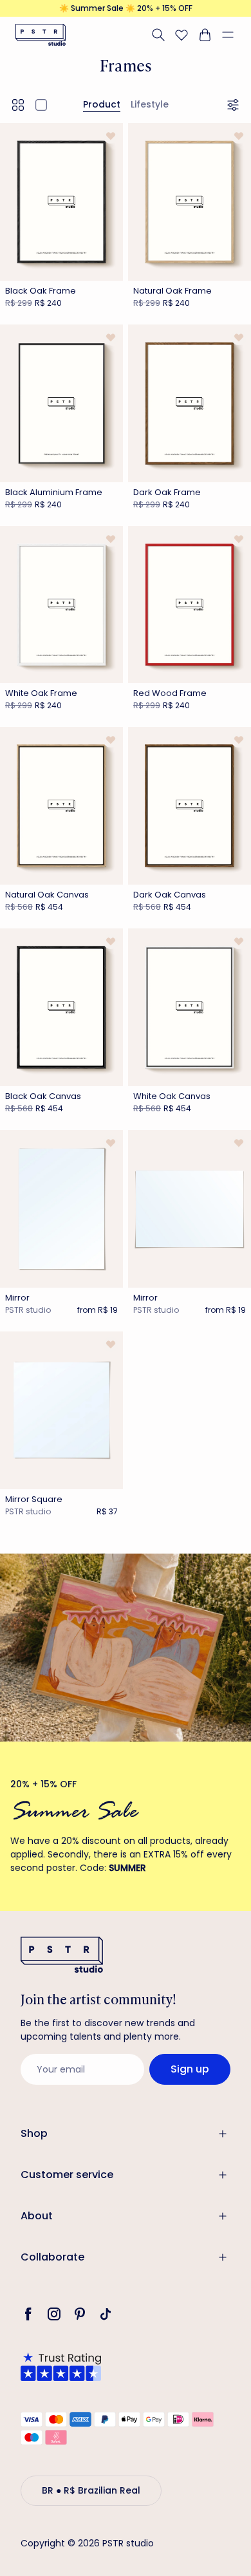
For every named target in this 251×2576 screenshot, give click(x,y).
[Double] (18, 105)
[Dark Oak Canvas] (190, 806)
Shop (34, 2133)
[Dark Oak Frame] (190, 403)
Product (102, 104)
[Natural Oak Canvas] (61, 806)
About (37, 2216)
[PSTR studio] (41, 35)
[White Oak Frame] (61, 605)
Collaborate (52, 2257)
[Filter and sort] (235, 105)
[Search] (158, 35)
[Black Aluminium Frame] (61, 403)
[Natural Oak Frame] (190, 202)
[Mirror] (61, 1209)
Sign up (190, 2069)
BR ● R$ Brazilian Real (91, 2490)
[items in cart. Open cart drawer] (205, 35)
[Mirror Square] (61, 1410)
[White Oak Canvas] (190, 1007)
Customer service (67, 2175)
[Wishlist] (181, 35)
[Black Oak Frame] (61, 202)
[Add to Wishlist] (110, 136)
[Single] (41, 105)
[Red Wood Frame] (190, 605)
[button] (233, 35)
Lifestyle (150, 104)
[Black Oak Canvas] (61, 1007)
